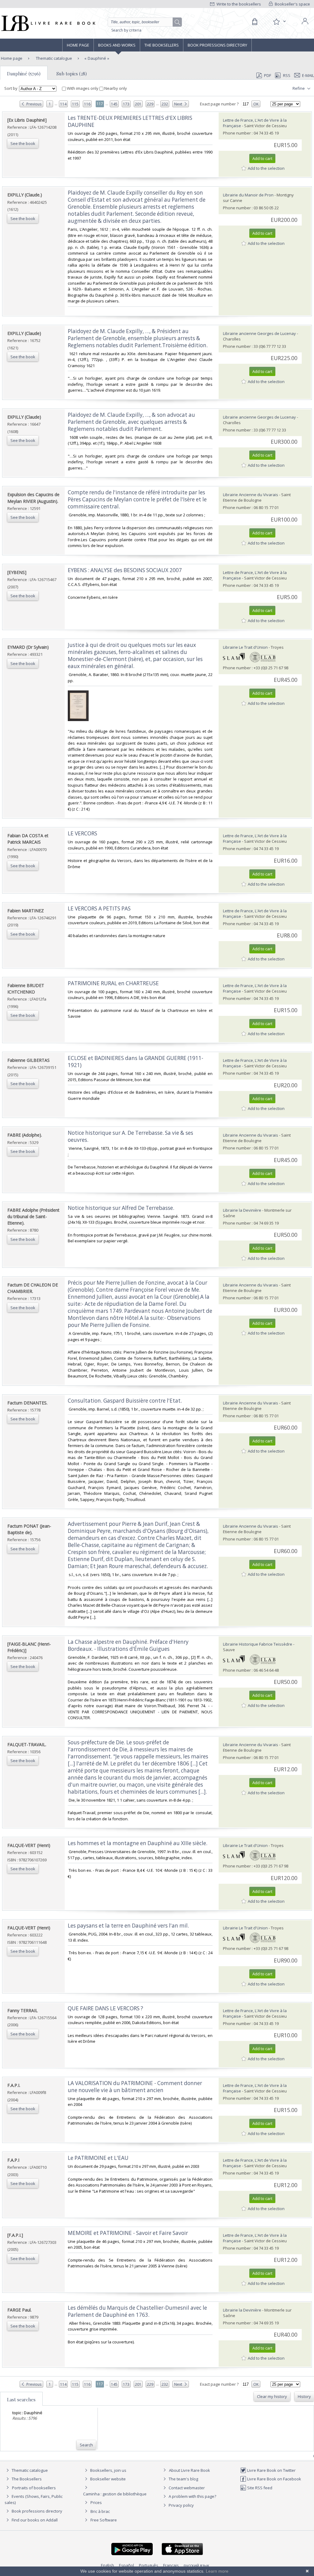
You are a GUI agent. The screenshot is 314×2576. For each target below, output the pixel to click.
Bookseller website (107, 2479)
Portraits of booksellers (34, 2488)
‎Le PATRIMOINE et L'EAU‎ (98, 2158)
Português (149, 2565)
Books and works (117, 45)
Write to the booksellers (238, 4)
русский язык (197, 2565)
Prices (96, 2502)
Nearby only (115, 88)
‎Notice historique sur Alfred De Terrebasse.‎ (121, 1208)
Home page (78, 45)
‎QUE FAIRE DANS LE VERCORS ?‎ (105, 2008)
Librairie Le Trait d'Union (245, 647)
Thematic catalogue (54, 58)
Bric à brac (100, 2511)
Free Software (104, 2520)
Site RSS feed (259, 2488)
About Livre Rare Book (190, 2470)
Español (126, 2565)
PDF (268, 75)
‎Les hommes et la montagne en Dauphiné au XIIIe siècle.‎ (138, 1843)
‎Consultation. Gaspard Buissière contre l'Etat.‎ (125, 1401)
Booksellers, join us (108, 2470)
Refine (299, 88)
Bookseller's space (292, 4)
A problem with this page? (192, 2496)
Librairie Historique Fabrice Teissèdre (258, 1644)
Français (171, 2565)
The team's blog (183, 2479)
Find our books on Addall (34, 2520)
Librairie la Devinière (242, 1210)
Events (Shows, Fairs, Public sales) (34, 2499)
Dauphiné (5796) (24, 74)
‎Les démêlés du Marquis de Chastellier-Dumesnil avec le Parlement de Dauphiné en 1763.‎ (137, 2311)
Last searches (21, 2399)
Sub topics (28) (72, 74)
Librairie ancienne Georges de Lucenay (259, 333)
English (107, 2565)
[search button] (178, 22)
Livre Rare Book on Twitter (271, 2470)
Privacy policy (181, 2505)
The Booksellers (162, 45)
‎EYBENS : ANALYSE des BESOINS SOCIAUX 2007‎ (125, 570)
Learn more (217, 2571)
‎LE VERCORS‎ (82, 833)
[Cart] (255, 22)
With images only (83, 88)
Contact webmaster (186, 2488)
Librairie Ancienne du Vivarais (251, 495)
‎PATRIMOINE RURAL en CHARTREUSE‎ (113, 983)
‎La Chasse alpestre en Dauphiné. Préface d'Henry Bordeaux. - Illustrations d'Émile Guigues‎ (128, 1645)
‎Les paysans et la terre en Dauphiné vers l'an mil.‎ (128, 1926)
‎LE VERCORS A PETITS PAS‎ (99, 908)
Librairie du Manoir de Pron (248, 195)
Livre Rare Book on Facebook (274, 2479)
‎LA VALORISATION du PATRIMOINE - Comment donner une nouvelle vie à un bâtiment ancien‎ (135, 2087)
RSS (287, 75)
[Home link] (48, 23)
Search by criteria (126, 30)
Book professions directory (217, 45)
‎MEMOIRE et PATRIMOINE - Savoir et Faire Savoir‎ (128, 2233)
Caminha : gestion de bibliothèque (115, 2494)
